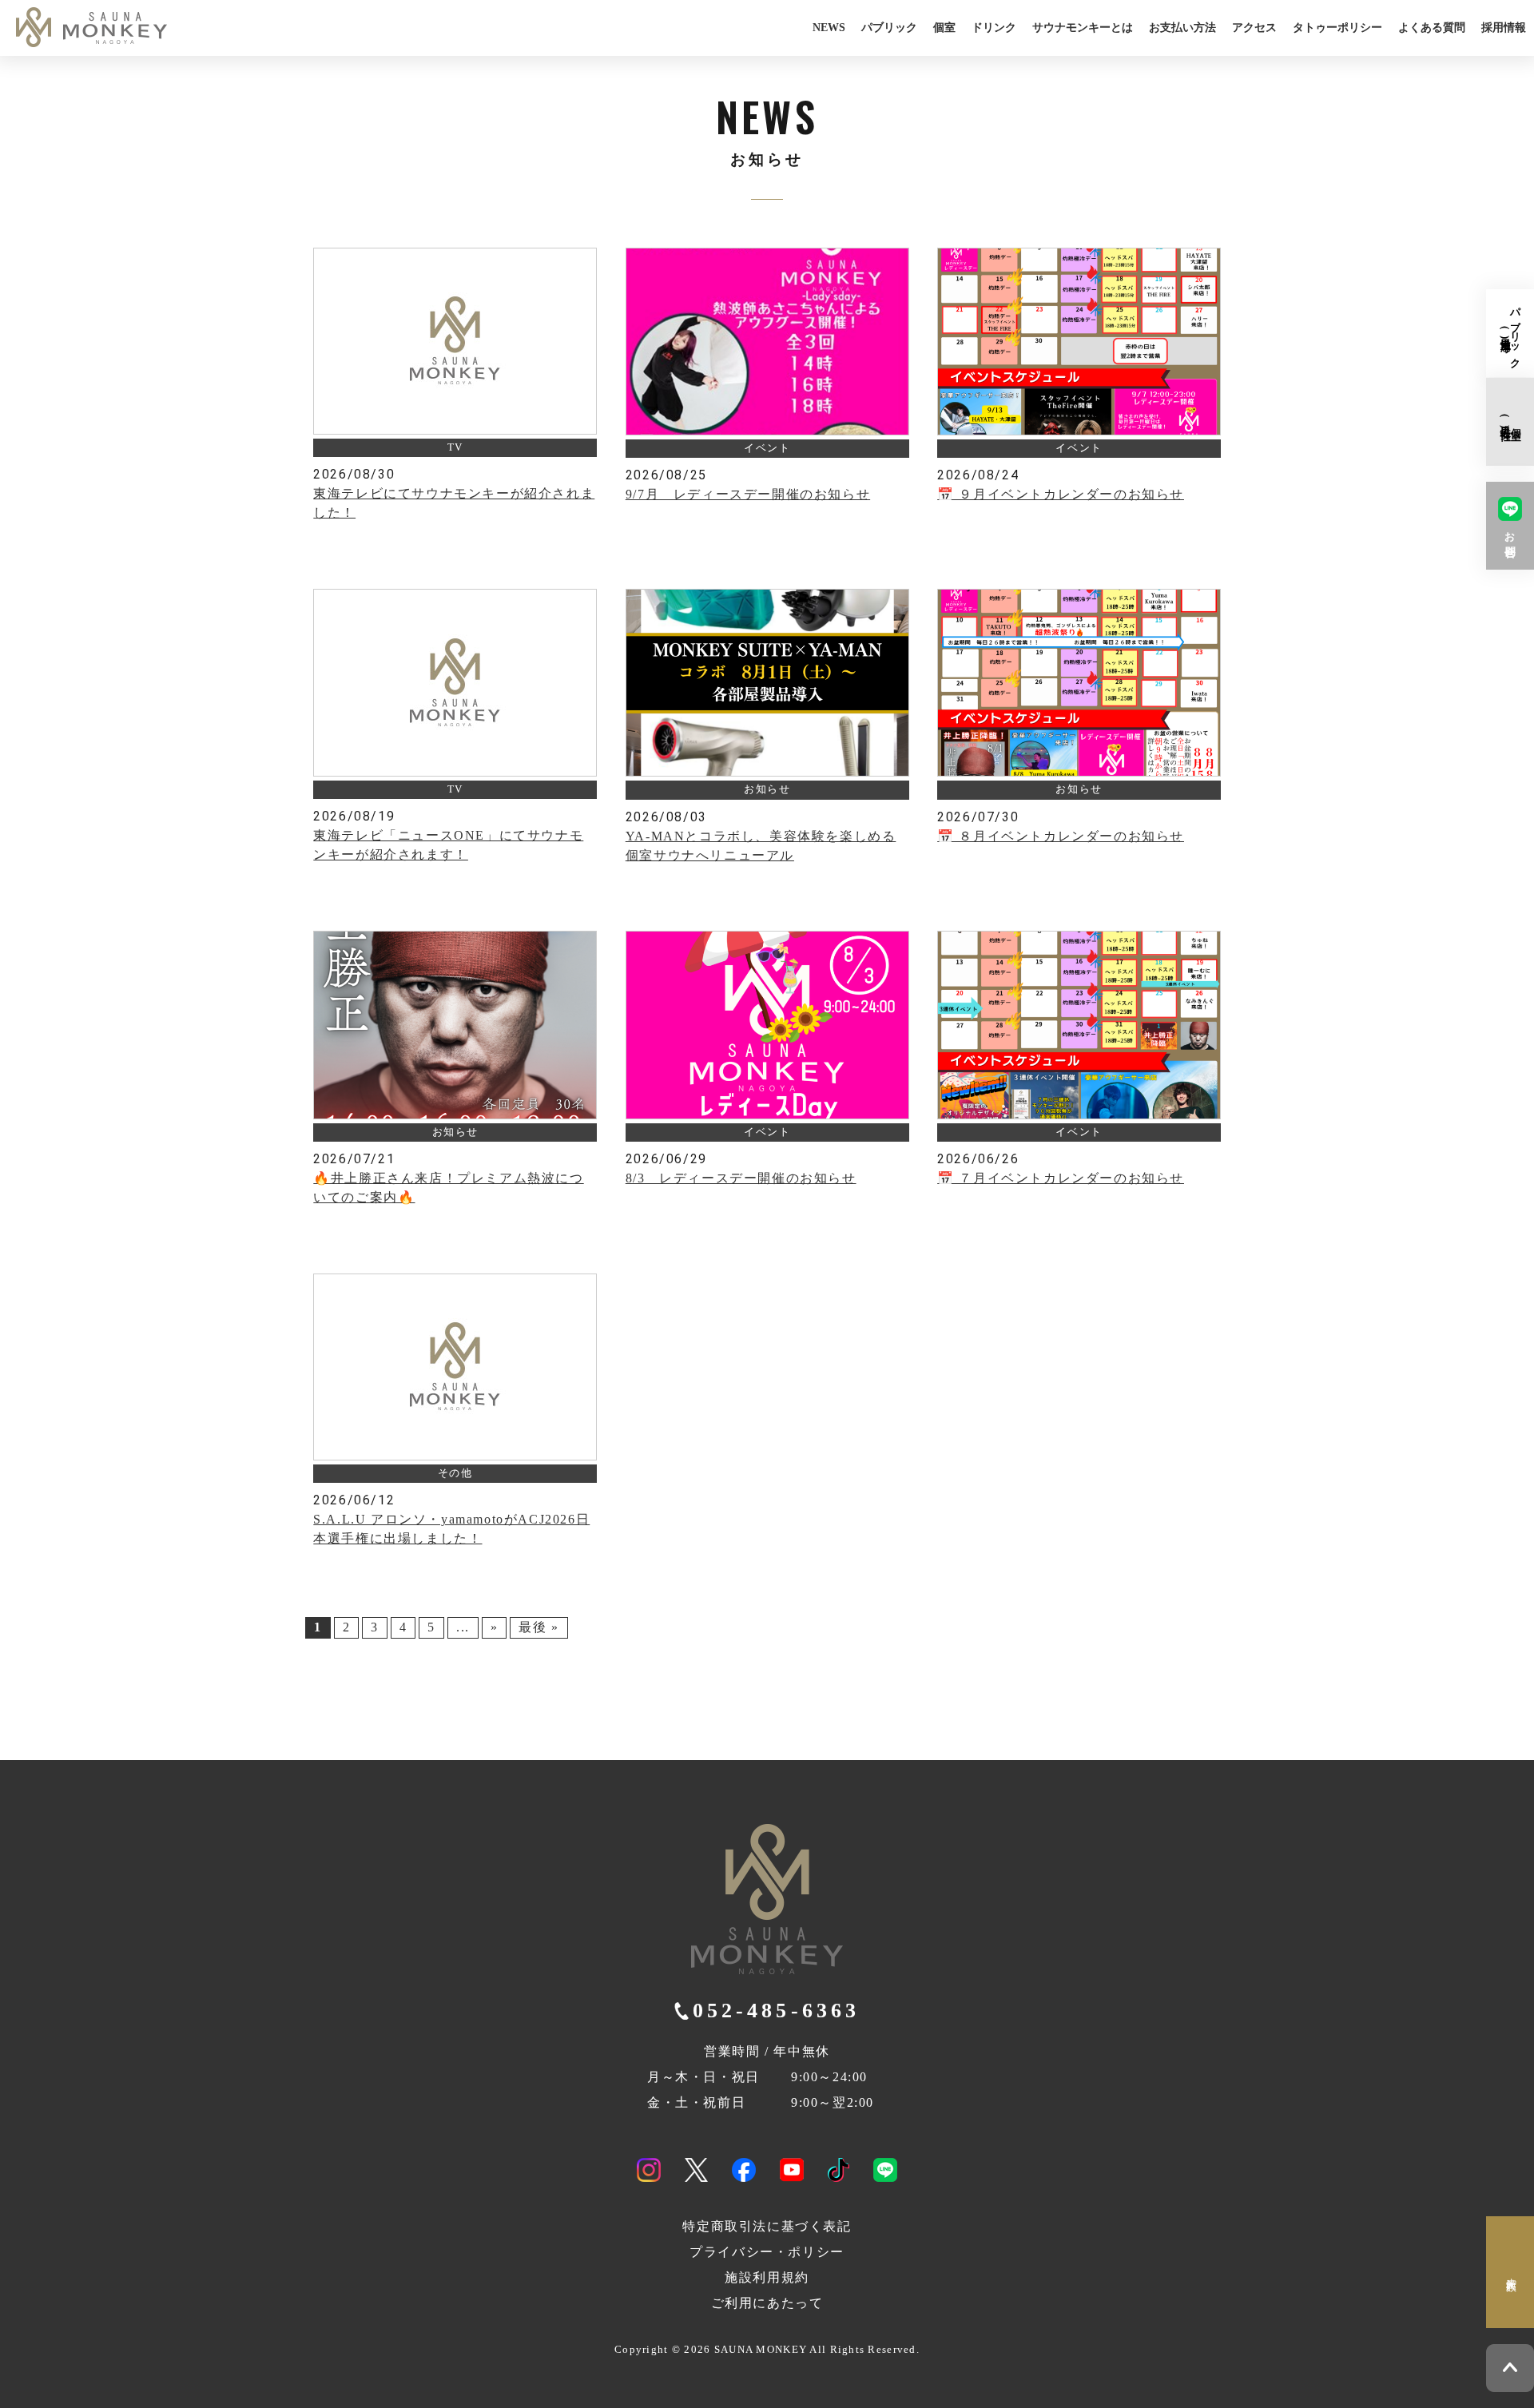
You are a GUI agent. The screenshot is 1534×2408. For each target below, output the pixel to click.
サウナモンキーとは (1083, 27)
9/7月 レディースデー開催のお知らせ (748, 494)
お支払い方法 (1182, 27)
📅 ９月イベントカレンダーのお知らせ (1061, 494)
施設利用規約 (767, 2277)
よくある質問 (1432, 27)
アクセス (1254, 27)
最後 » (538, 1627)
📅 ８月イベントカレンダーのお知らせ (1061, 836)
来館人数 (1511, 2272)
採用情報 (1504, 27)
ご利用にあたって (767, 2303)
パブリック (889, 27)
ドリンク (994, 27)
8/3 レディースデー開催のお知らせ (741, 1178)
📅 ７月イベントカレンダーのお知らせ (1061, 1178)
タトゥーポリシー (1337, 27)
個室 (944, 27)
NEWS (829, 27)
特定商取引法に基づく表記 (767, 2226)
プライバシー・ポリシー (767, 2252)
